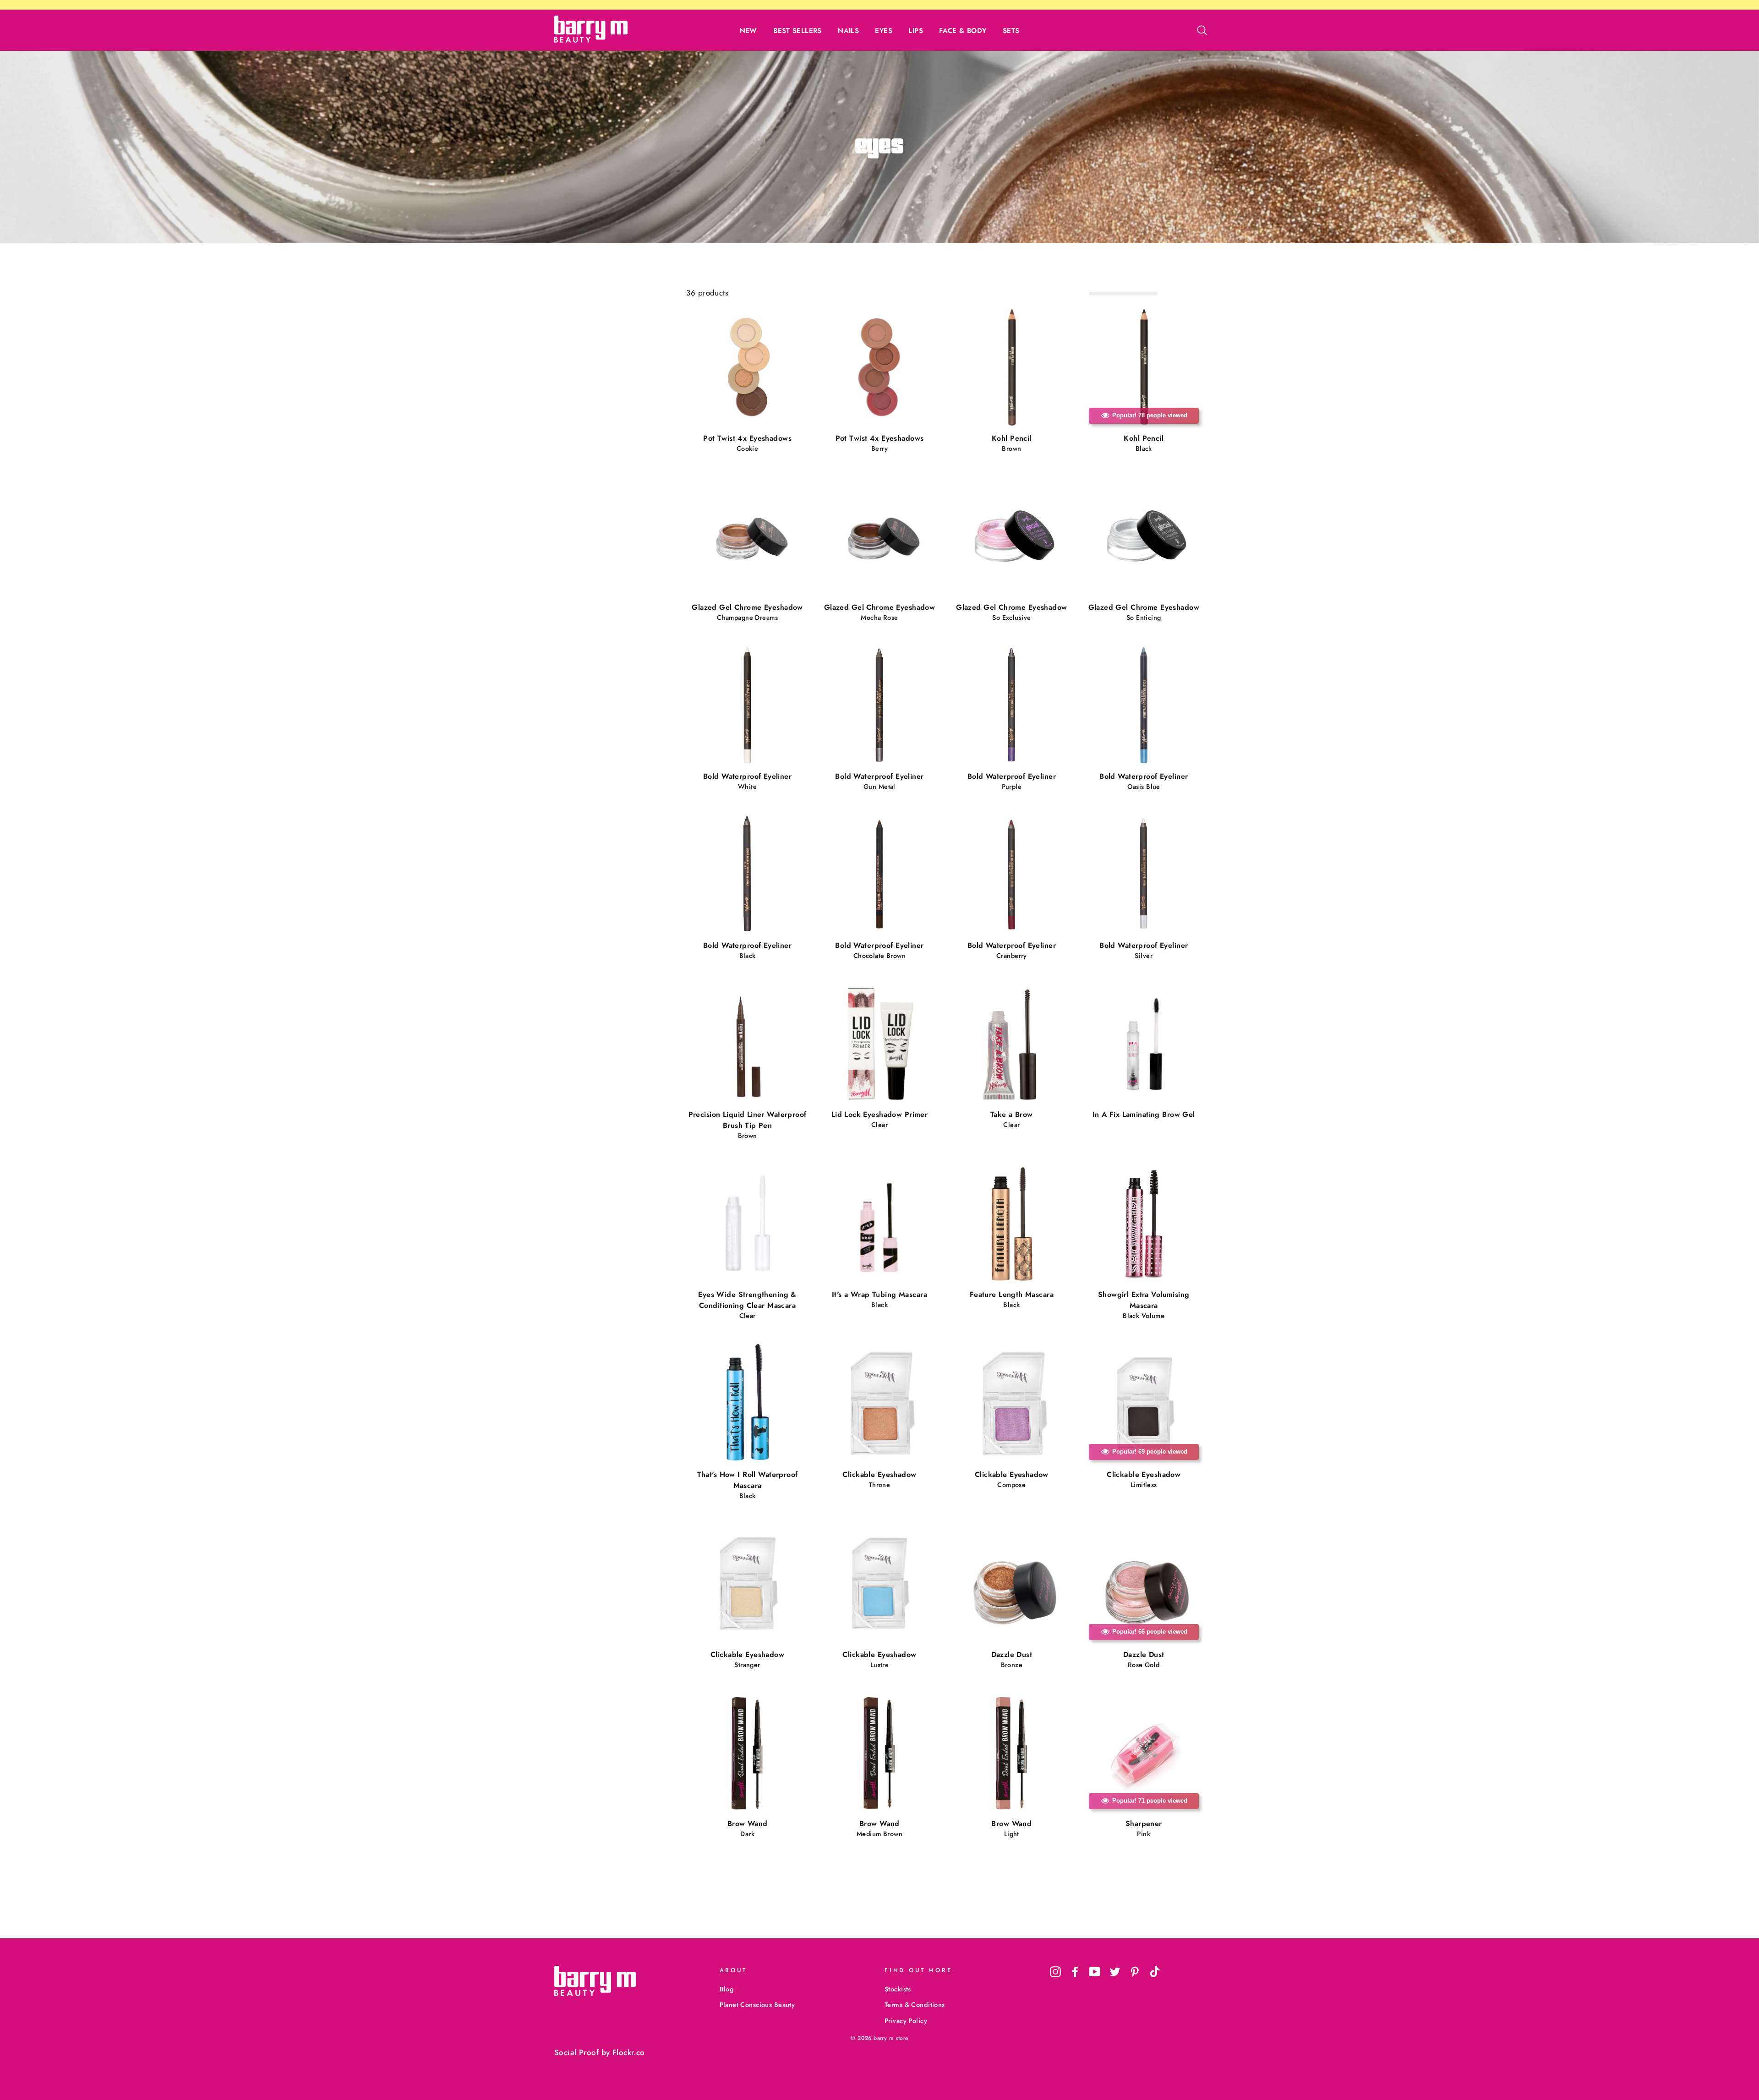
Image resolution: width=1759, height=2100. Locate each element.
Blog (727, 1989)
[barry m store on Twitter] (1115, 1971)
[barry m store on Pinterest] (1135, 1971)
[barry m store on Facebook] (1075, 1971)
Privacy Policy (906, 2021)
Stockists (898, 1989)
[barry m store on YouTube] (1095, 1971)
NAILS (848, 31)
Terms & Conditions (915, 2005)
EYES (884, 31)
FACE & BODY (963, 31)
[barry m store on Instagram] (1055, 1971)
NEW (748, 31)
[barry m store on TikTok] (1155, 1971)
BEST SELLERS (798, 31)
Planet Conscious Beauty (757, 2005)
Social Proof (576, 2052)
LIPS (916, 31)
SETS (1011, 31)
